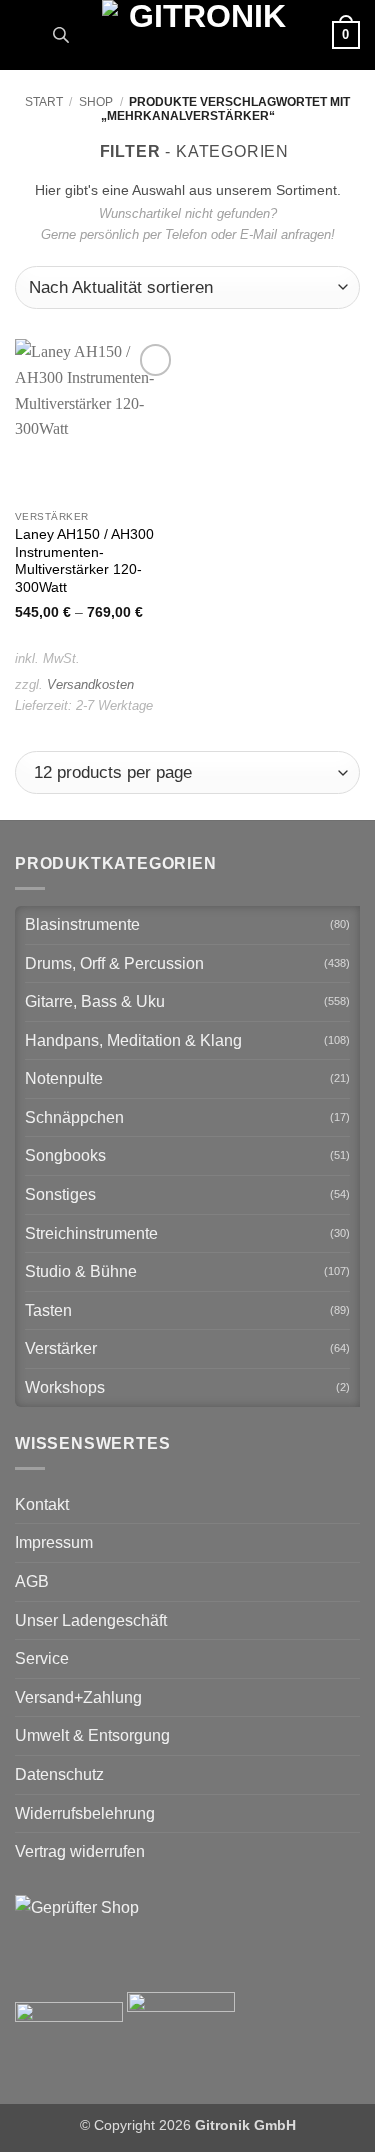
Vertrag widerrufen (80, 1851)
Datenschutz (59, 1774)
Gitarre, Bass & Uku (95, 1001)
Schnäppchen (74, 1117)
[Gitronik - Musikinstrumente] (199, 35)
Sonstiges (60, 1194)
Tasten (48, 1310)
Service (42, 1658)
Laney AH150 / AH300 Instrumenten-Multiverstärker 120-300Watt (84, 561)
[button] (27, 34)
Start (44, 102)
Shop (96, 102)
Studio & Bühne (81, 1271)
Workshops (65, 1387)
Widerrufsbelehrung (85, 1813)
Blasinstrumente (82, 924)
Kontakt (42, 1504)
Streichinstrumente (91, 1233)
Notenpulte (64, 1078)
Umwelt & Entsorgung (92, 1735)
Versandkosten (90, 684)
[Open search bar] (61, 35)
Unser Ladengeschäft (91, 1620)
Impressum (54, 1542)
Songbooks (65, 1155)
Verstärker (61, 1348)
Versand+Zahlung (78, 1697)
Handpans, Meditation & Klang (133, 1040)
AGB (32, 1581)
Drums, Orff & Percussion (114, 963)
